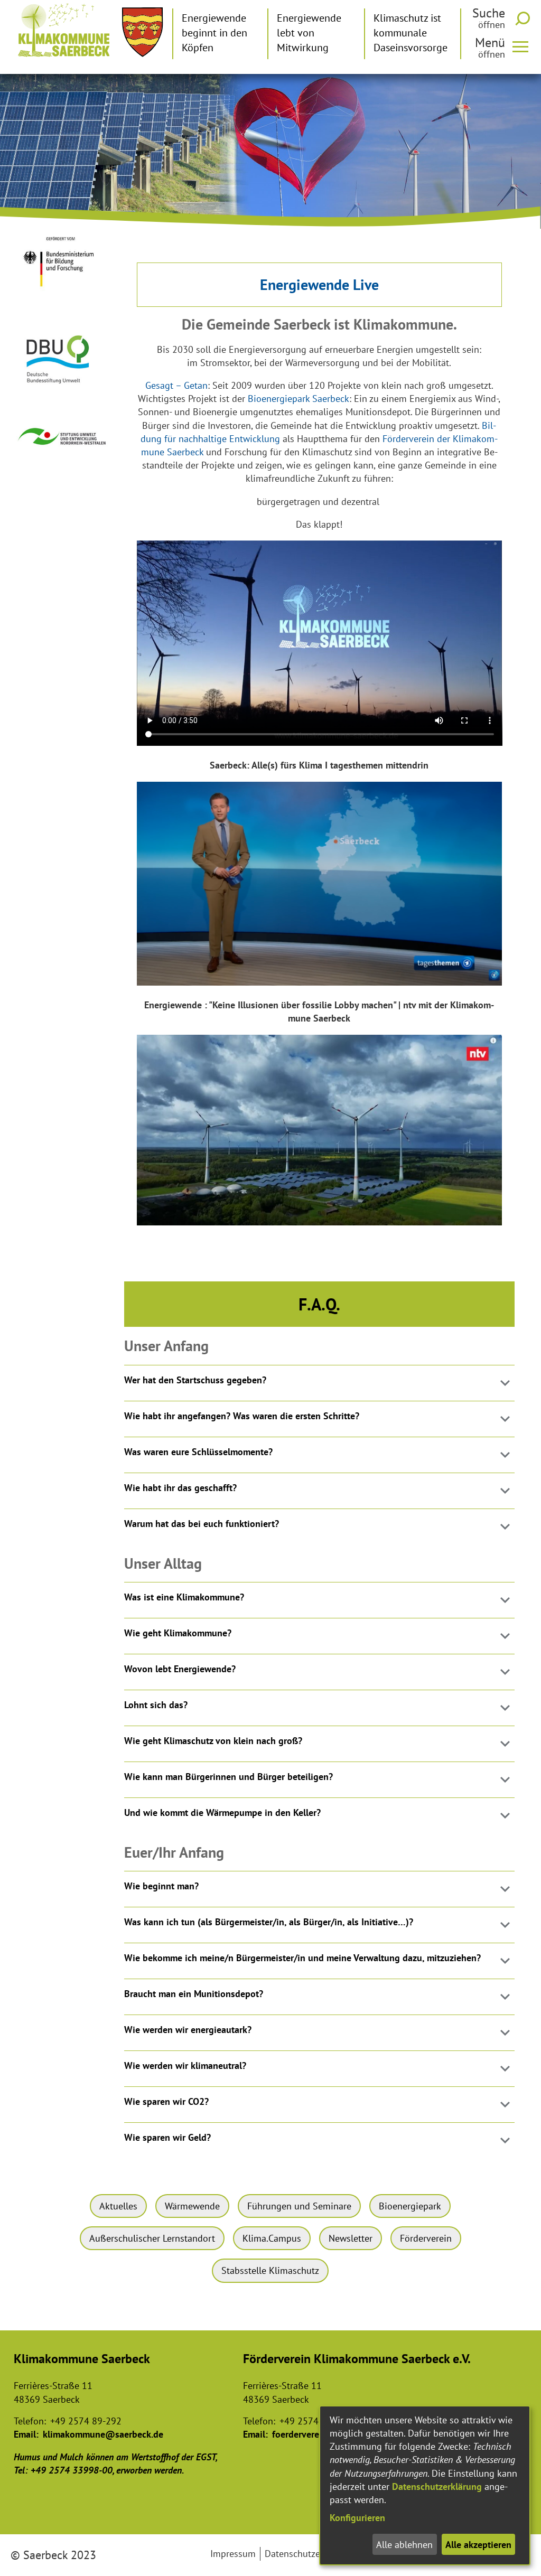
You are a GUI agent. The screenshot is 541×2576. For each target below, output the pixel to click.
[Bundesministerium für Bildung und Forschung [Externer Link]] (63, 294)
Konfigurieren (357, 2518)
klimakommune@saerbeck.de (103, 2434)
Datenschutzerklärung (437, 2486)
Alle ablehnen (404, 2545)
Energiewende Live (319, 284)
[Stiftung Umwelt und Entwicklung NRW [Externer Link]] (63, 450)
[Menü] (525, 46)
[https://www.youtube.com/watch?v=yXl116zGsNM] (320, 982)
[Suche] (525, 18)
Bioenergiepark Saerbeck (299, 399)
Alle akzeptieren (478, 2545)
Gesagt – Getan (176, 385)
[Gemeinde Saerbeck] (142, 32)
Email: (26, 2434)
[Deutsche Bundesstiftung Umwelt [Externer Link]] (63, 388)
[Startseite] (64, 30)
